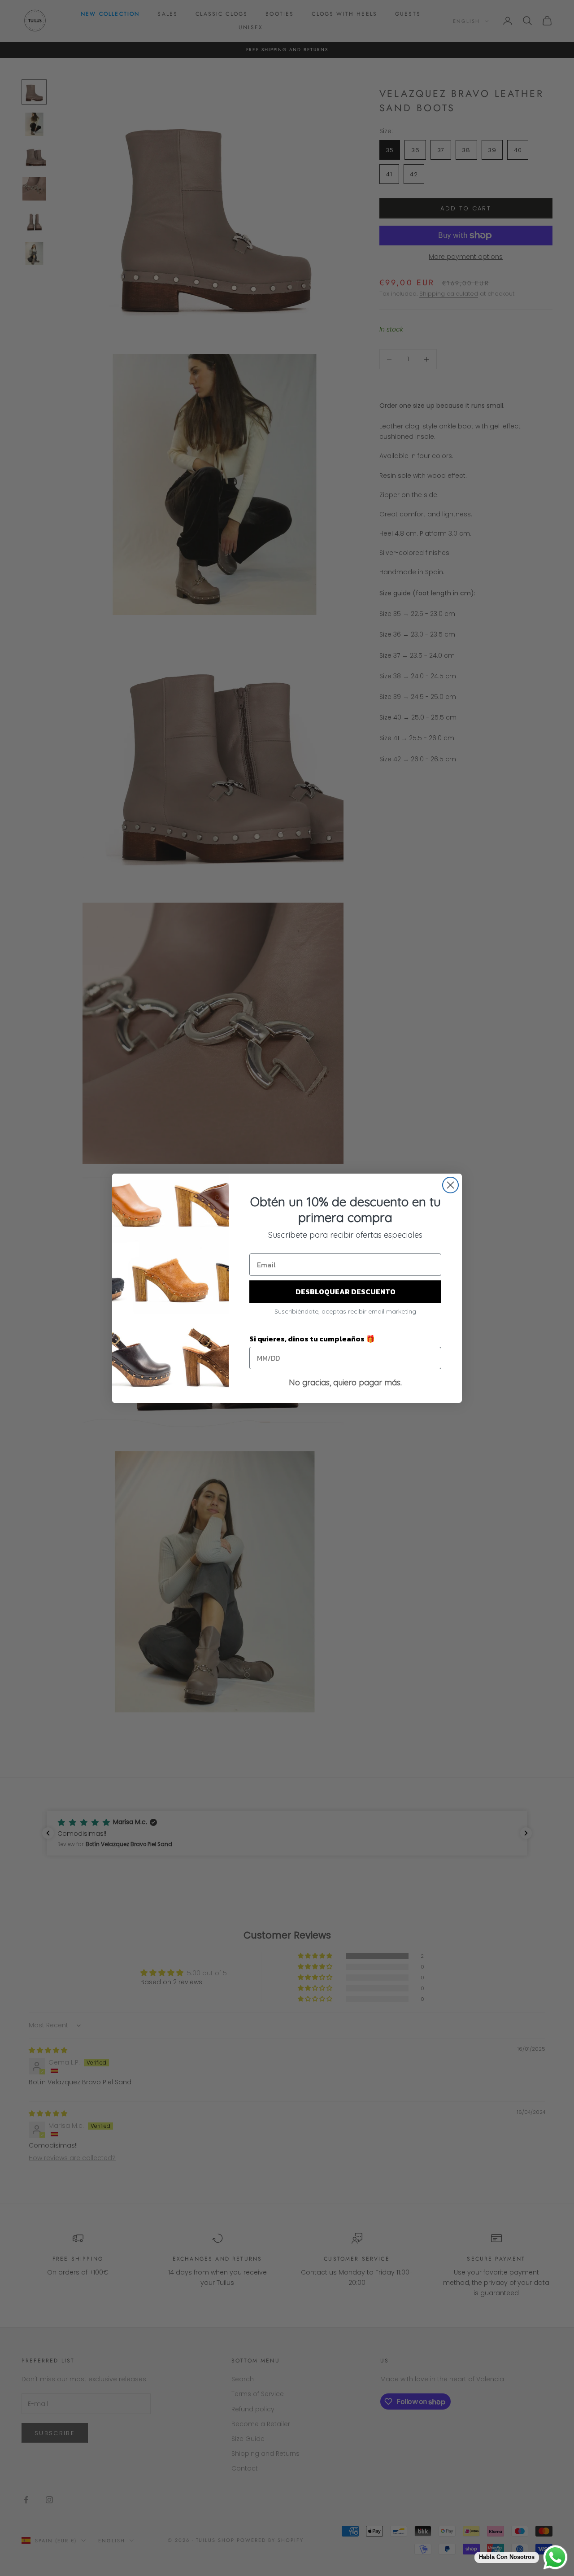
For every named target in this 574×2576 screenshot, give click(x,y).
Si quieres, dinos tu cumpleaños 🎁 (312, 1339)
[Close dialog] (450, 1185)
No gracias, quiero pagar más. (345, 1382)
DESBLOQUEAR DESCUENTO (346, 1292)
